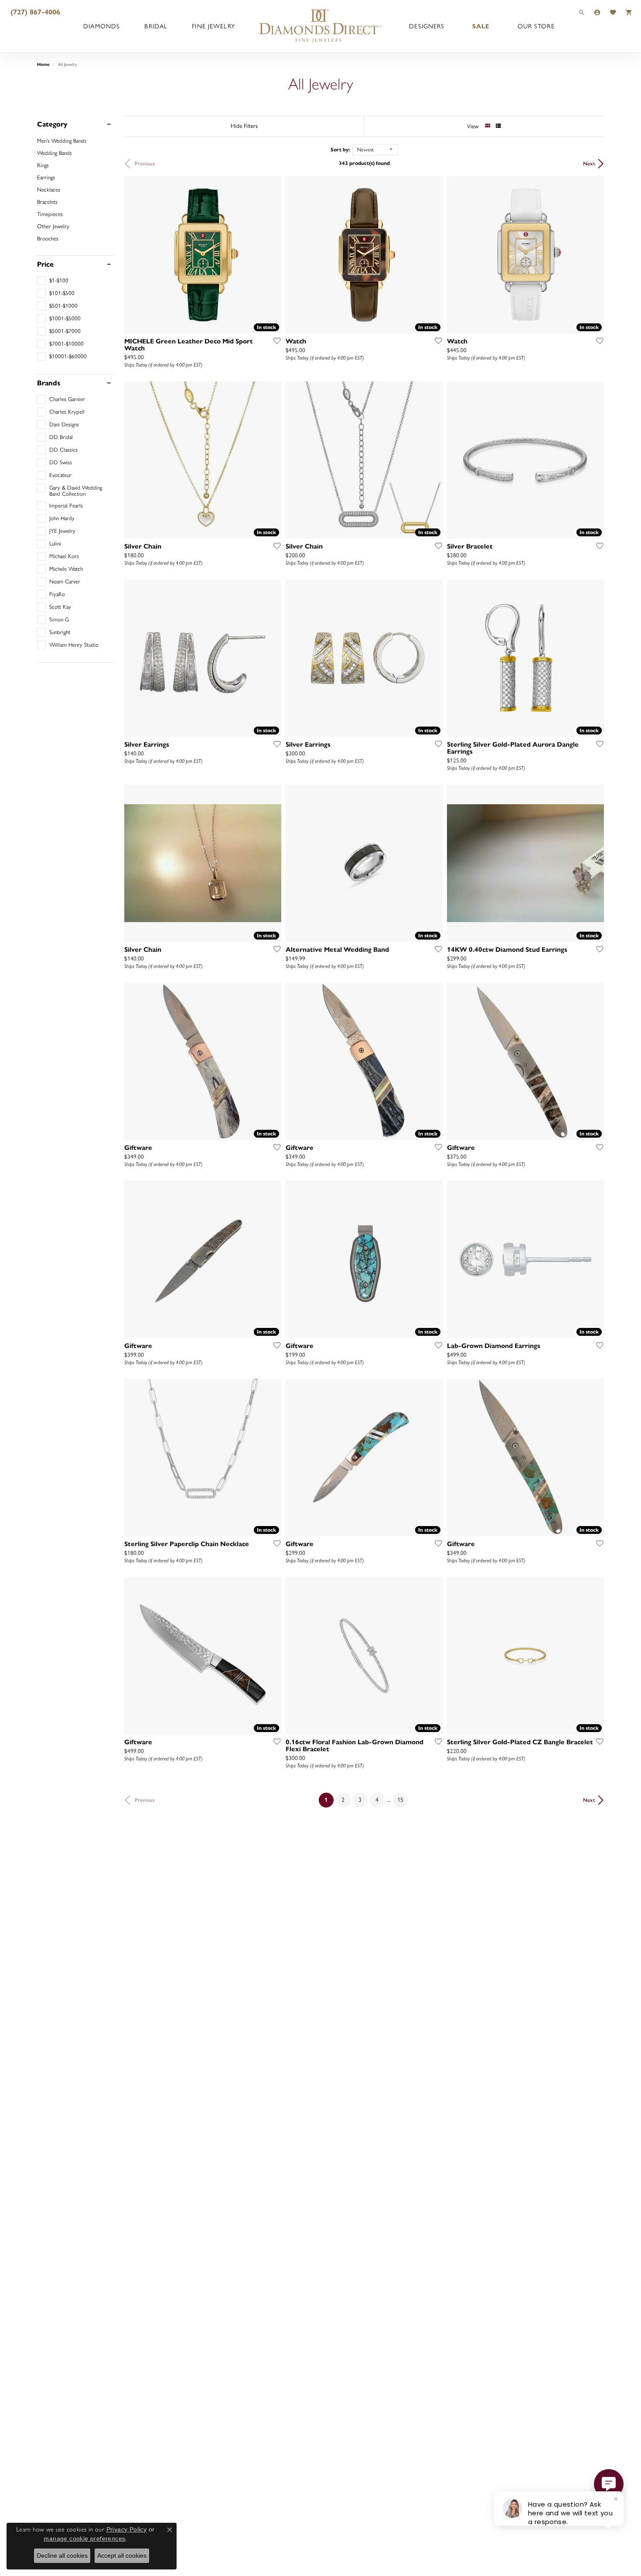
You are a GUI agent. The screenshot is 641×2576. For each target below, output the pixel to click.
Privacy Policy (127, 2529)
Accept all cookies (122, 2555)
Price (45, 264)
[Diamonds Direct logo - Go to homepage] (320, 26)
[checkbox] (53, 281)
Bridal (156, 26)
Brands (49, 383)
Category (52, 124)
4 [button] (377, 1800)
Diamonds (102, 26)
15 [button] (400, 1800)
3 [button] (360, 1800)
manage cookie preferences (84, 2538)
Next (589, 163)
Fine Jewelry (213, 26)
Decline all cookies (62, 2555)
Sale (481, 26)
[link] (34, 12)
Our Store (536, 26)
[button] (582, 12)
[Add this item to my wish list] (274, 340)
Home (43, 64)
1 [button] (329, 1800)
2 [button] (343, 1800)
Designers (427, 26)
